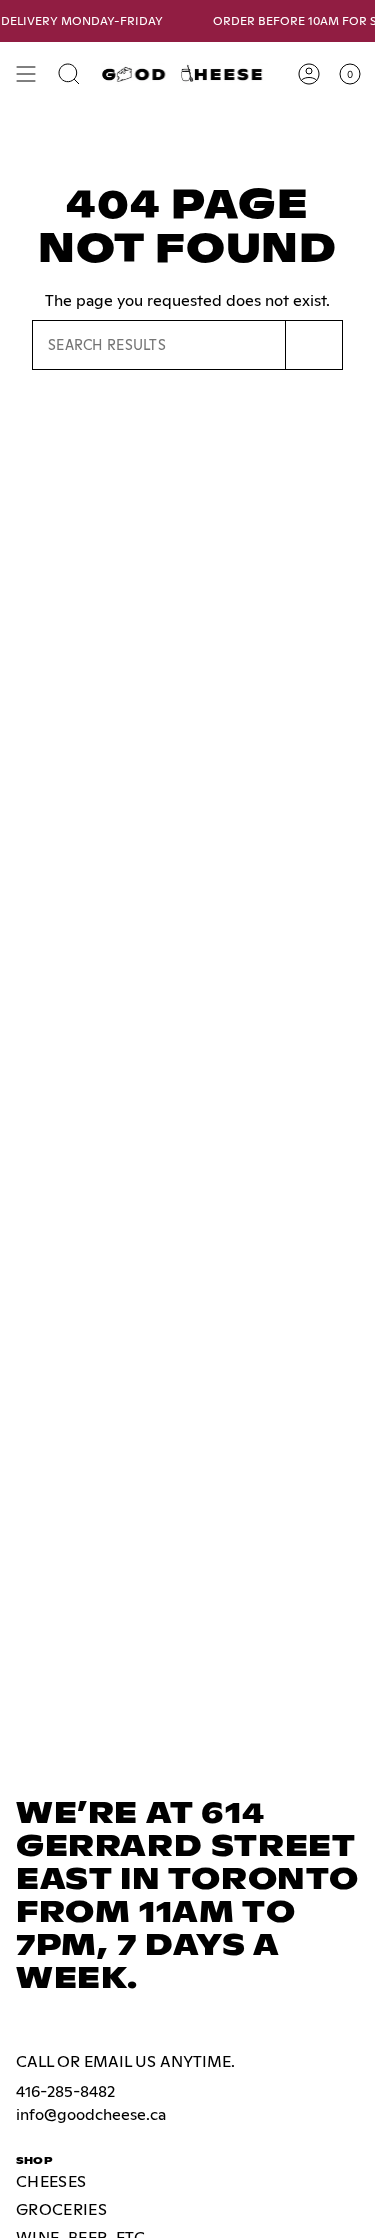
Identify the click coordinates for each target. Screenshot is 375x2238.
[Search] (314, 345)
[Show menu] (26, 74)
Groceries (61, 2209)
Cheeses (51, 2181)
